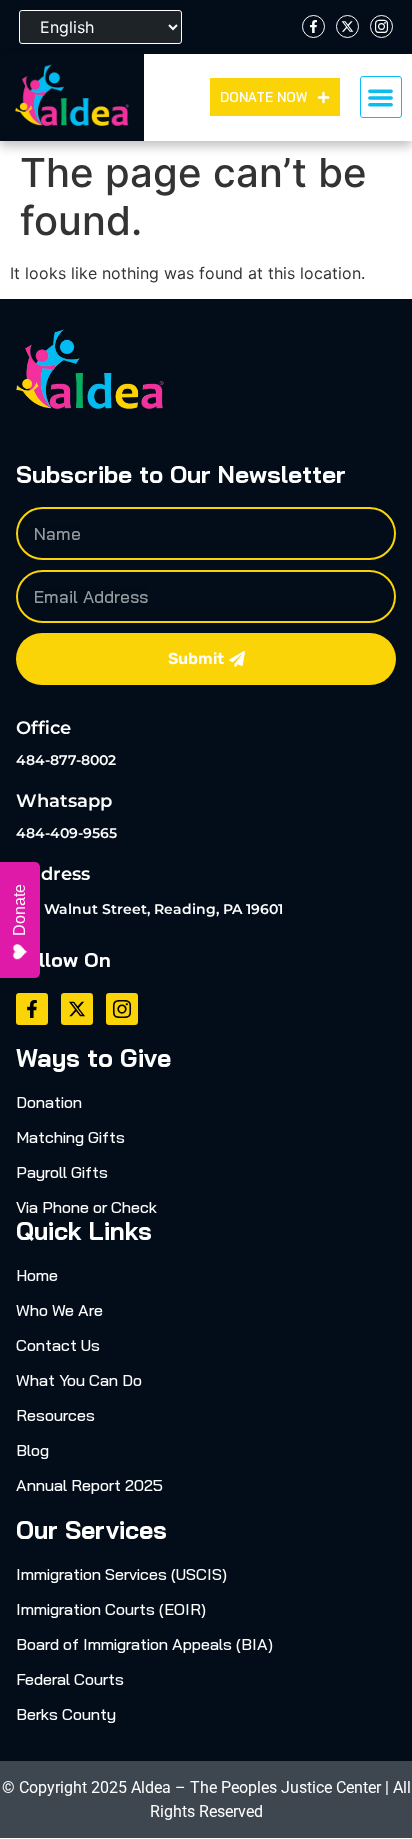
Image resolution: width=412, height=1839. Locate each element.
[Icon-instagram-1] (381, 26)
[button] (381, 97)
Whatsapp (64, 801)
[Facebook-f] (313, 26)
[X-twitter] (347, 26)
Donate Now (263, 97)
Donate (19, 910)
